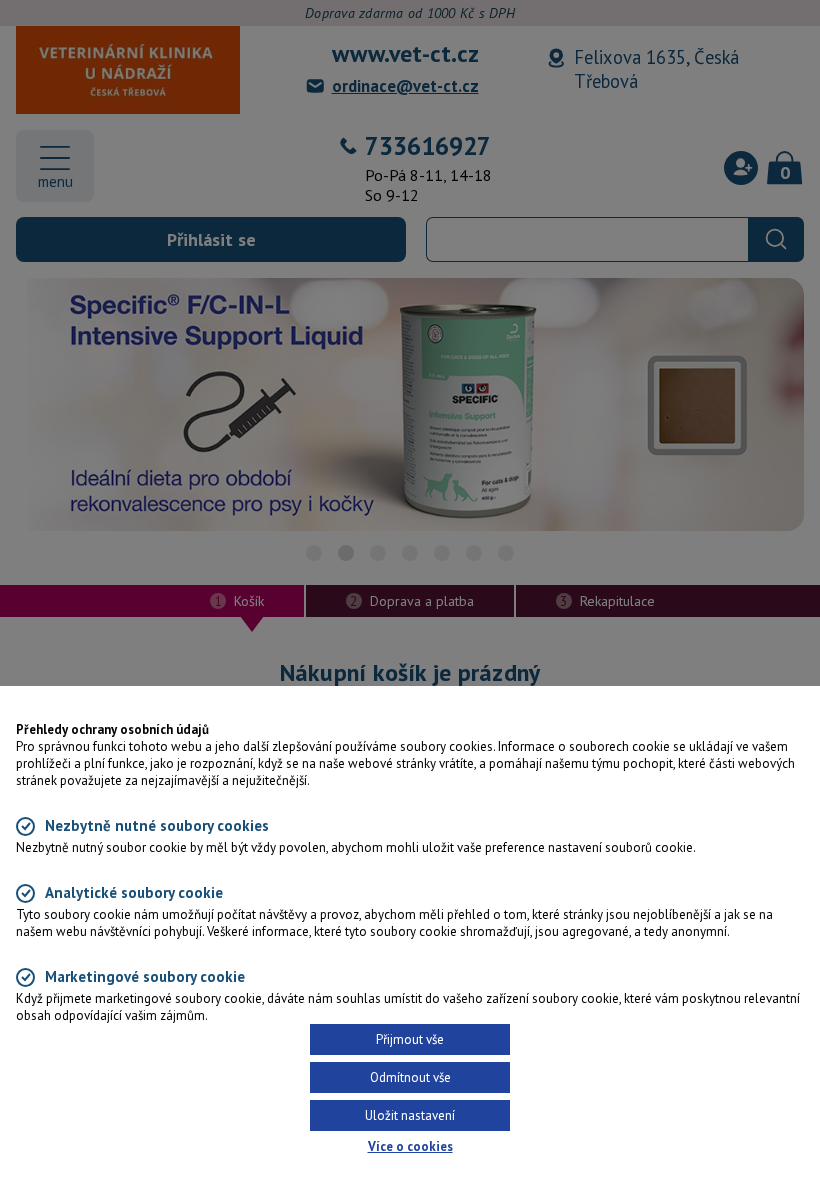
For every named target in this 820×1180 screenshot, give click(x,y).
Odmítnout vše (410, 1077)
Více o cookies (410, 1146)
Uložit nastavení (410, 1115)
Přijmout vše (410, 1039)
